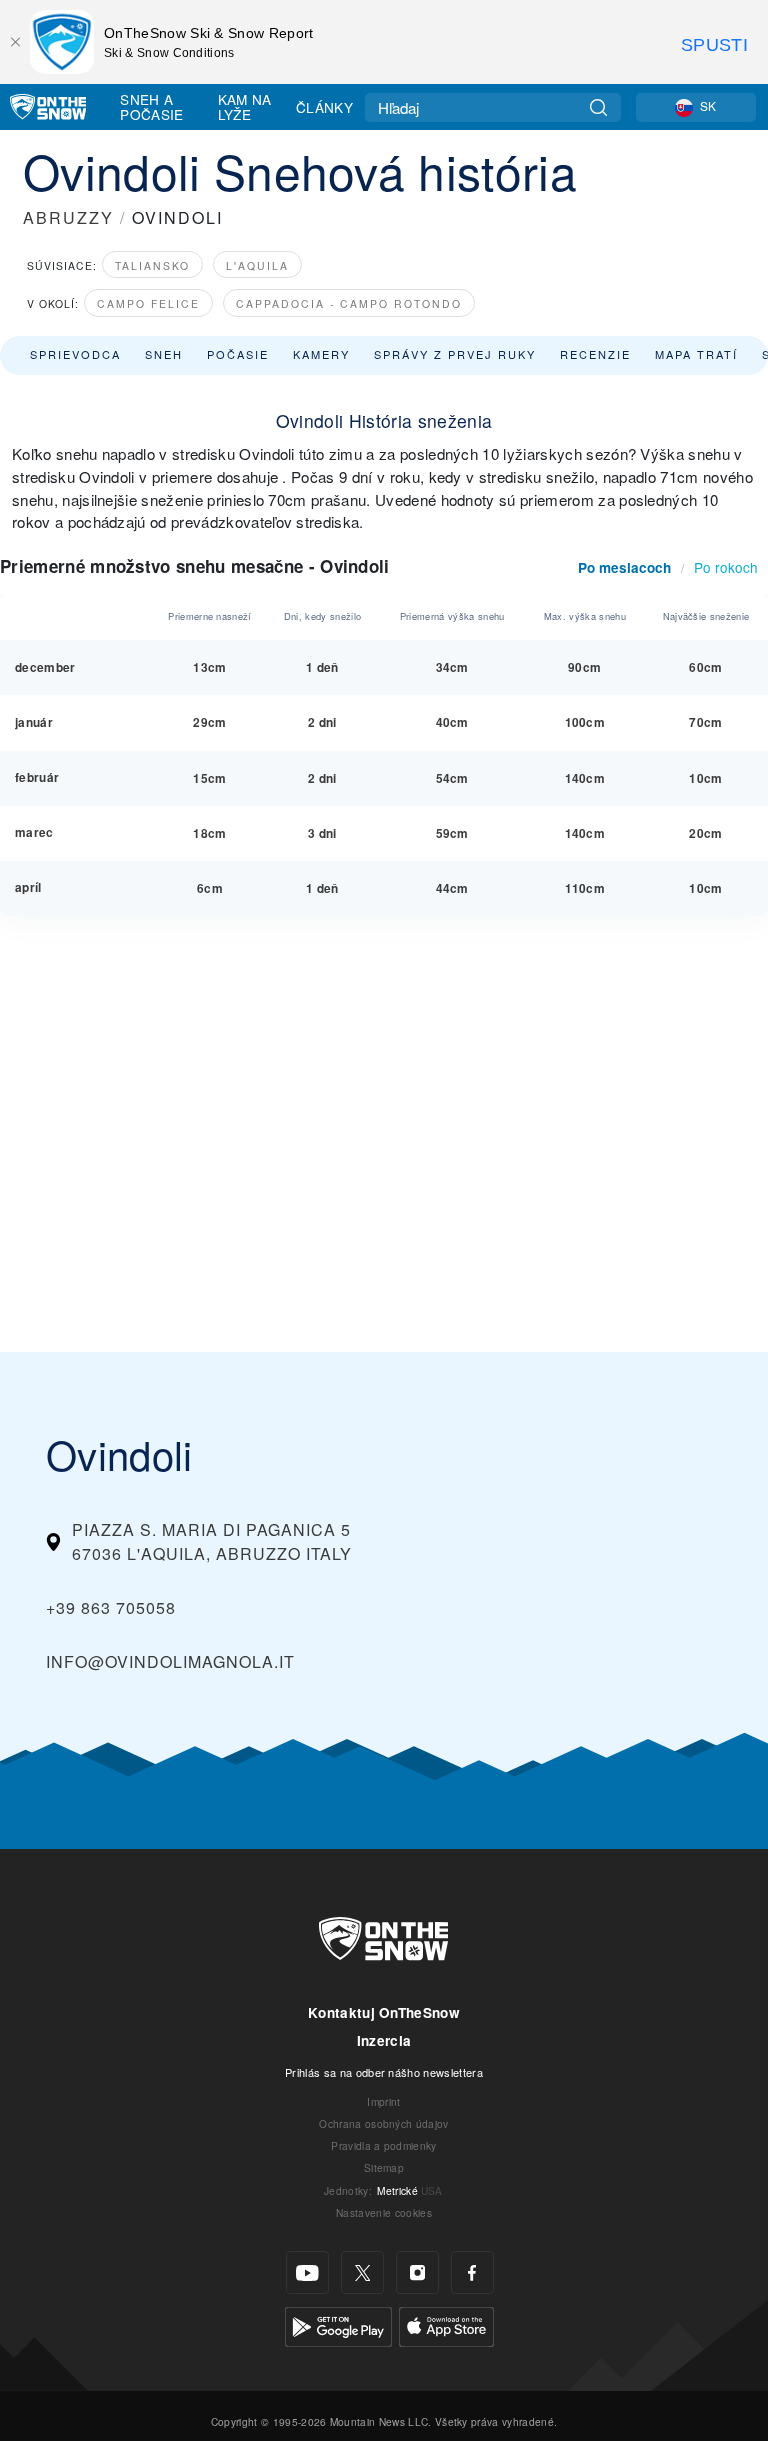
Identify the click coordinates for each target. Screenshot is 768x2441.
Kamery (321, 354)
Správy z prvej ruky (455, 354)
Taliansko (152, 265)
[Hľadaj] (598, 107)
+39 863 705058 (111, 1607)
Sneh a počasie (151, 106)
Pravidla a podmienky (383, 2145)
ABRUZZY (68, 217)
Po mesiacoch (624, 567)
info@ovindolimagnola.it (170, 1661)
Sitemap (384, 2167)
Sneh (164, 354)
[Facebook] (472, 2272)
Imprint (383, 2101)
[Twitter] (362, 2272)
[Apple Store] (446, 2324)
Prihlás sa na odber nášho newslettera (384, 2072)
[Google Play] (338, 2324)
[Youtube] (307, 2272)
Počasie (238, 354)
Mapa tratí (696, 354)
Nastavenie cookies (384, 2212)
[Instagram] (417, 2272)
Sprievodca (75, 354)
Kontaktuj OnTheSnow (384, 2012)
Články (324, 107)
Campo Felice (148, 303)
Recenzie (595, 354)
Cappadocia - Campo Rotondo (349, 303)
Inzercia (384, 2040)
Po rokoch (726, 567)
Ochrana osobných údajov (383, 2123)
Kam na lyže (245, 106)
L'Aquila (257, 265)
